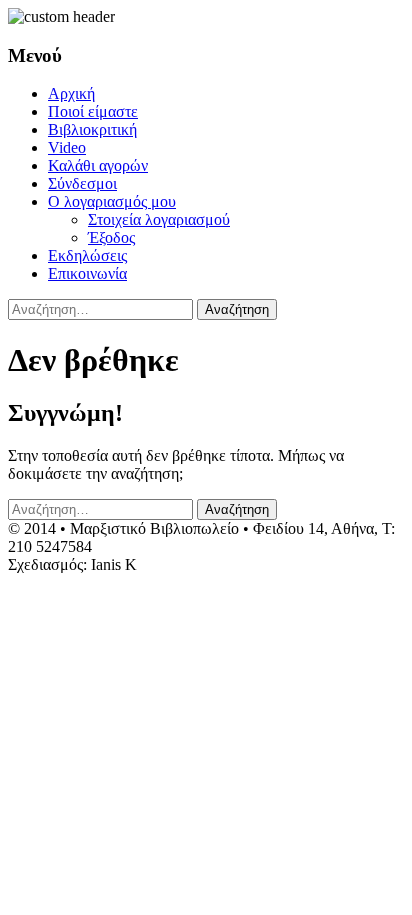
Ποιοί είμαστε (93, 111)
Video (67, 147)
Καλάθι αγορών (98, 165)
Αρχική (71, 93)
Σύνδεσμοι (82, 183)
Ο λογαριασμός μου (112, 201)
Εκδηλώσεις (87, 255)
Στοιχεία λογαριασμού (159, 219)
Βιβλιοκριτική (92, 129)
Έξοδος (111, 237)
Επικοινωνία (87, 273)
